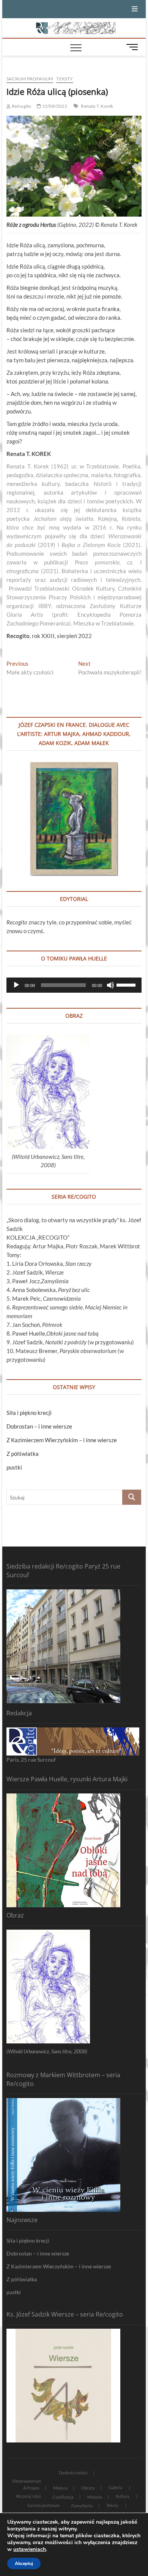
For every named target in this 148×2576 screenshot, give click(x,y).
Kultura (123, 2496)
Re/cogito (21, 106)
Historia (95, 2497)
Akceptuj (24, 2563)
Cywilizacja (63, 2497)
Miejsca (60, 2488)
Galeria (115, 2487)
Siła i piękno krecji (29, 1413)
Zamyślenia (82, 2506)
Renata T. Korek (97, 106)
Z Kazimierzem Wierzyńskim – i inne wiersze (62, 1440)
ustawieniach (30, 2549)
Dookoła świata (73, 2473)
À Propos (31, 2488)
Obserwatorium (27, 2481)
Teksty (65, 79)
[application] (74, 985)
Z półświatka (23, 1454)
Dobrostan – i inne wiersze (39, 1426)
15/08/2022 (54, 106)
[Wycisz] (110, 985)
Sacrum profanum (30, 79)
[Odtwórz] (16, 985)
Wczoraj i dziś (28, 2496)
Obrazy (88, 2488)
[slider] (127, 984)
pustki (14, 1467)
